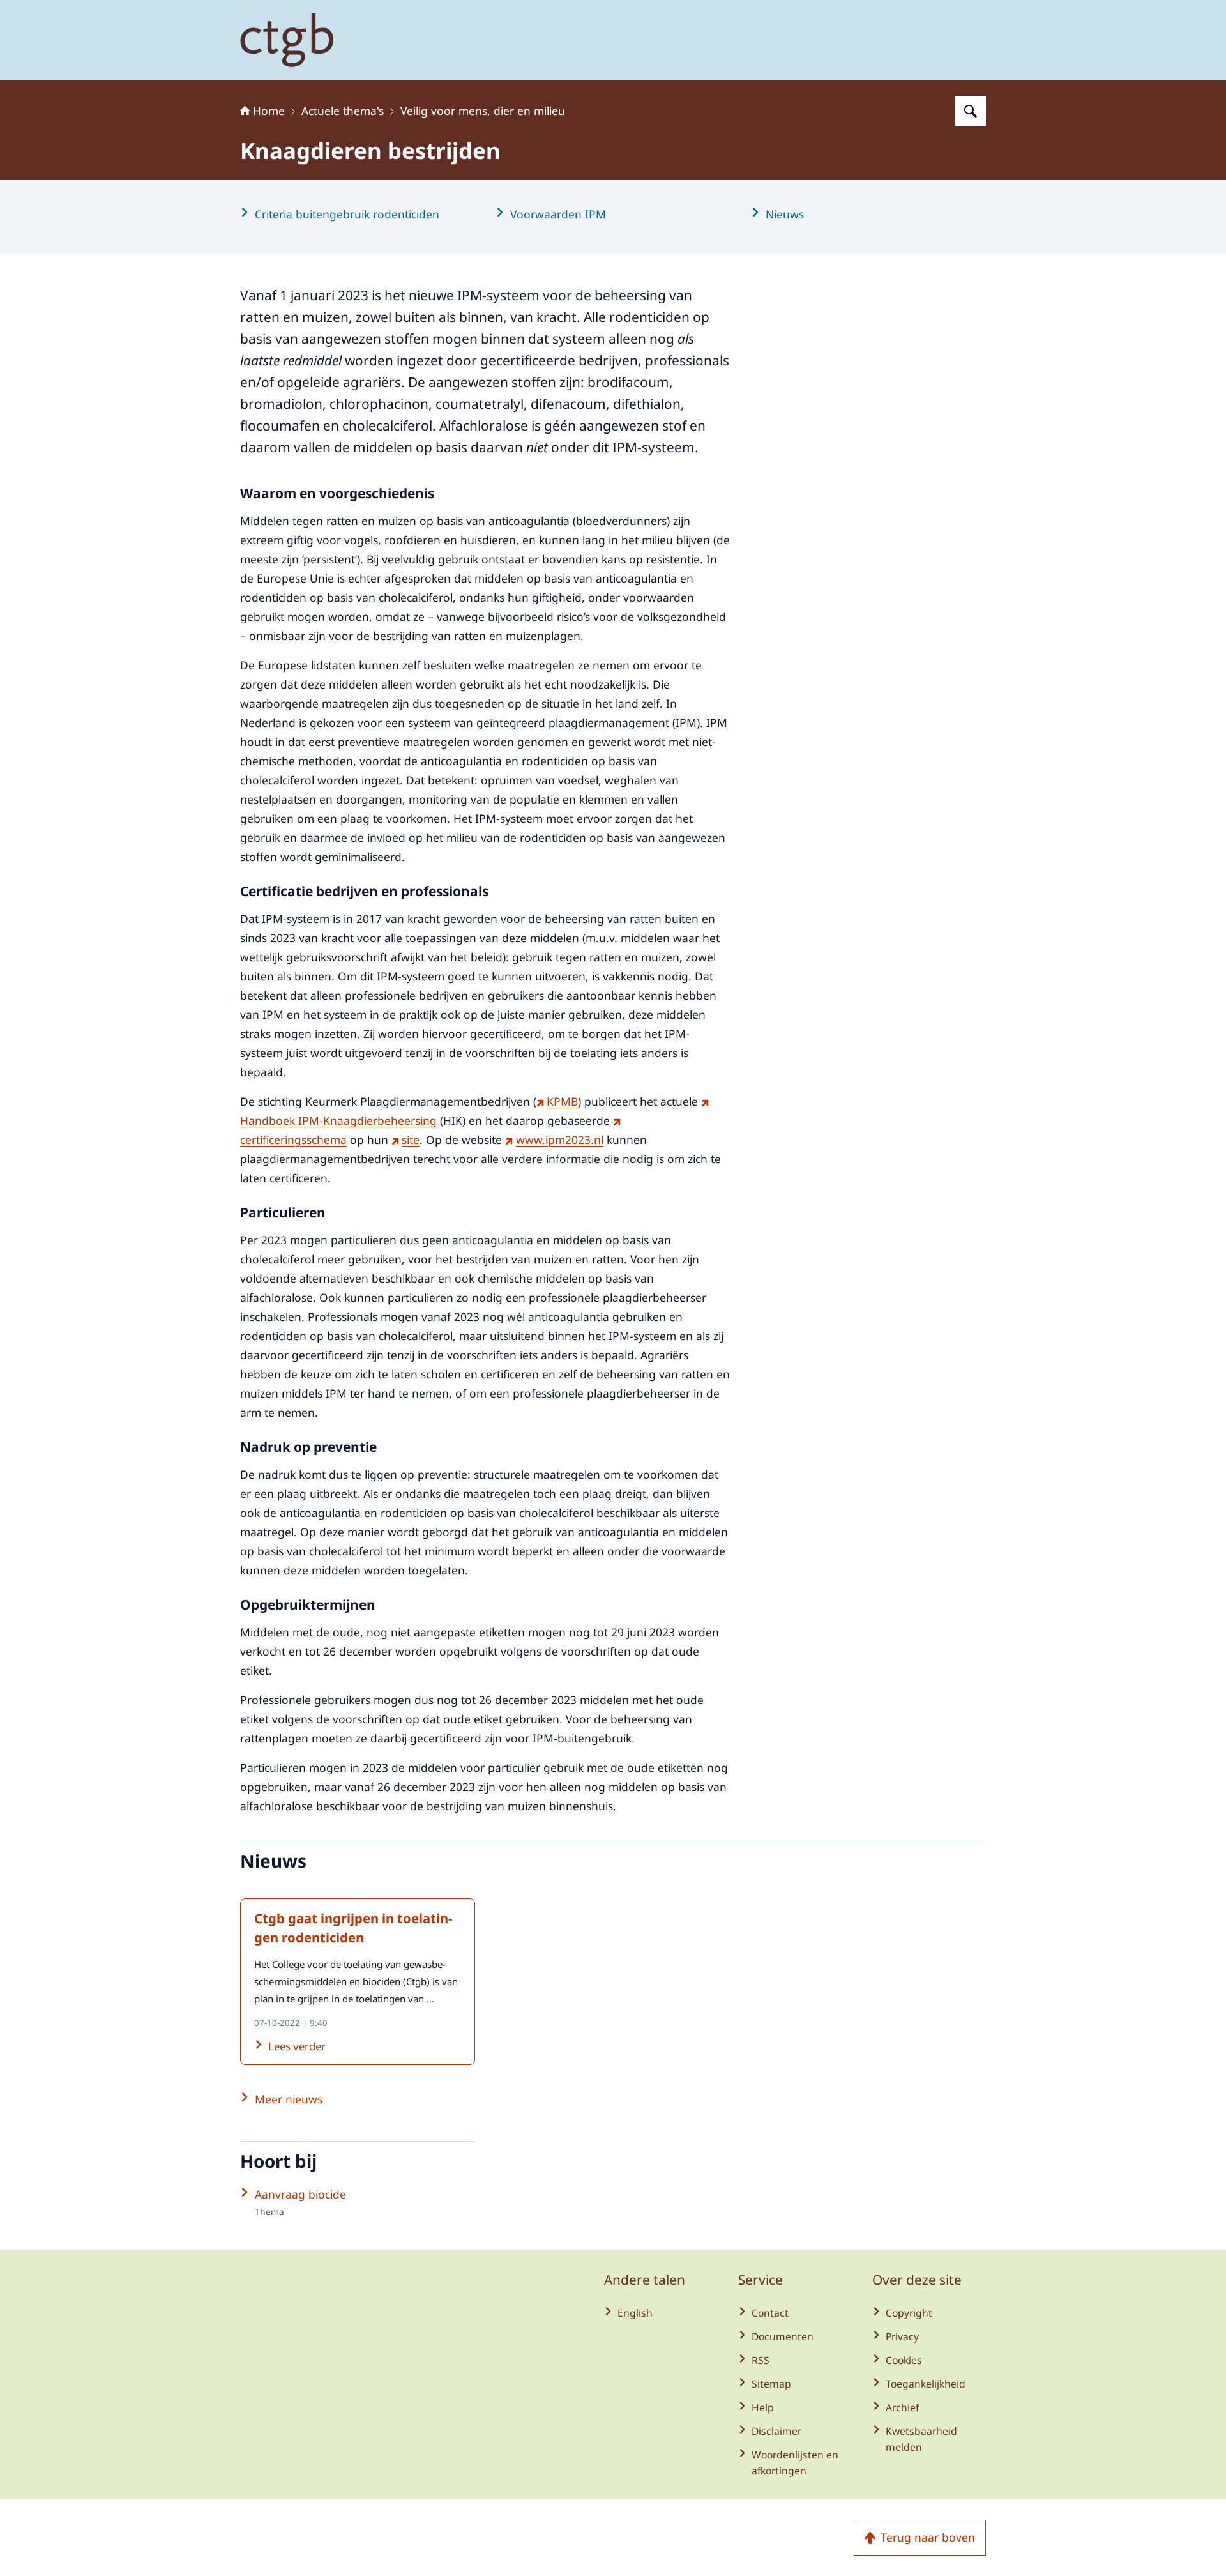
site (411, 1139)
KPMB (562, 1101)
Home (269, 111)
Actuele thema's (343, 111)
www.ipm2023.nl (559, 1139)
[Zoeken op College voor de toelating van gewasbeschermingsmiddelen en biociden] (971, 111)
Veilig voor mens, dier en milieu (483, 111)
